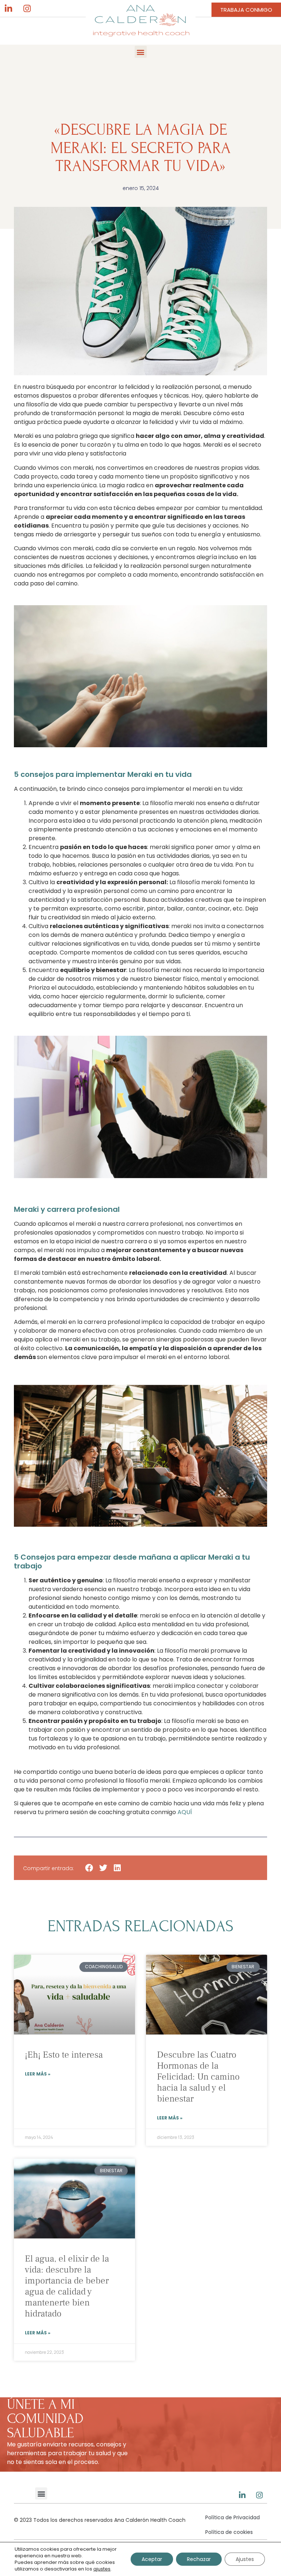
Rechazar (199, 2559)
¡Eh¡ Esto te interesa (64, 2055)
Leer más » (38, 2074)
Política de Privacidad (233, 2517)
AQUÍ (185, 1812)
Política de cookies (229, 2532)
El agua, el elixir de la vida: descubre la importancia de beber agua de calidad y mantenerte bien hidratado (67, 2286)
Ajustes (245, 2559)
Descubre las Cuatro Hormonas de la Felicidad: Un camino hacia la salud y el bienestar (198, 2077)
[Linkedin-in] (8, 8)
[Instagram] (27, 8)
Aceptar (152, 2559)
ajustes (102, 2569)
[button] (141, 52)
